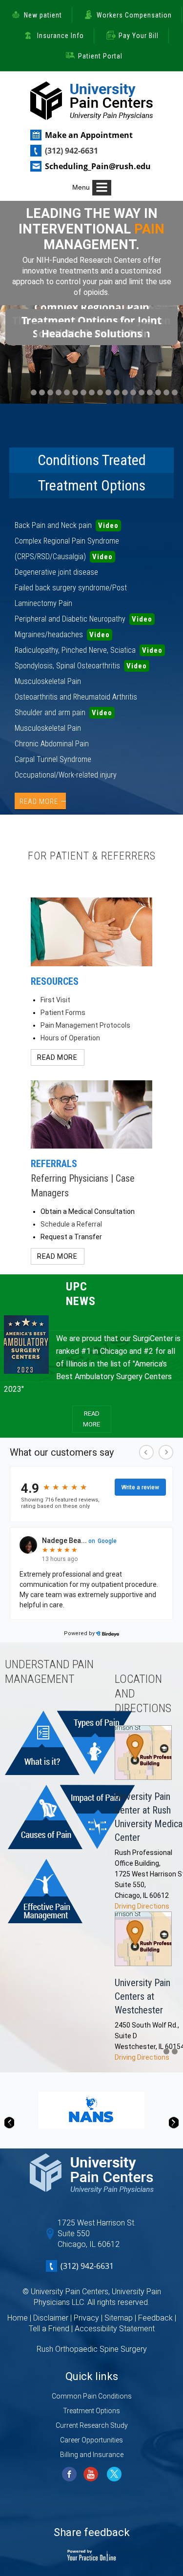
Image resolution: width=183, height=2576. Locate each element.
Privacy (86, 2318)
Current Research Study (92, 2425)
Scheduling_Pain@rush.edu (98, 166)
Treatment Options (91, 2411)
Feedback (155, 2318)
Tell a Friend (49, 2329)
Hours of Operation (70, 1038)
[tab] (92, 460)
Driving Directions (142, 1906)
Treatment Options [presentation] (92, 485)
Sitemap (119, 2318)
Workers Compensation (134, 15)
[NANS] (91, 2110)
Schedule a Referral (71, 1224)
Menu (81, 187)
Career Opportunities (91, 2440)
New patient (43, 15)
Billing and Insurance (92, 2455)
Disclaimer (51, 2318)
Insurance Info (61, 36)
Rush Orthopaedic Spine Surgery (92, 2349)
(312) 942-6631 (71, 151)
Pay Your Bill (139, 36)
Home (18, 2318)
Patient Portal (100, 56)
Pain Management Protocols (85, 1025)
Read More (39, 801)
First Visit (55, 1000)
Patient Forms (63, 1013)
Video (108, 526)
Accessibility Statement (115, 2329)
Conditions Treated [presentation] (92, 460)
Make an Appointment (89, 135)
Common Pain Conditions (92, 2396)
